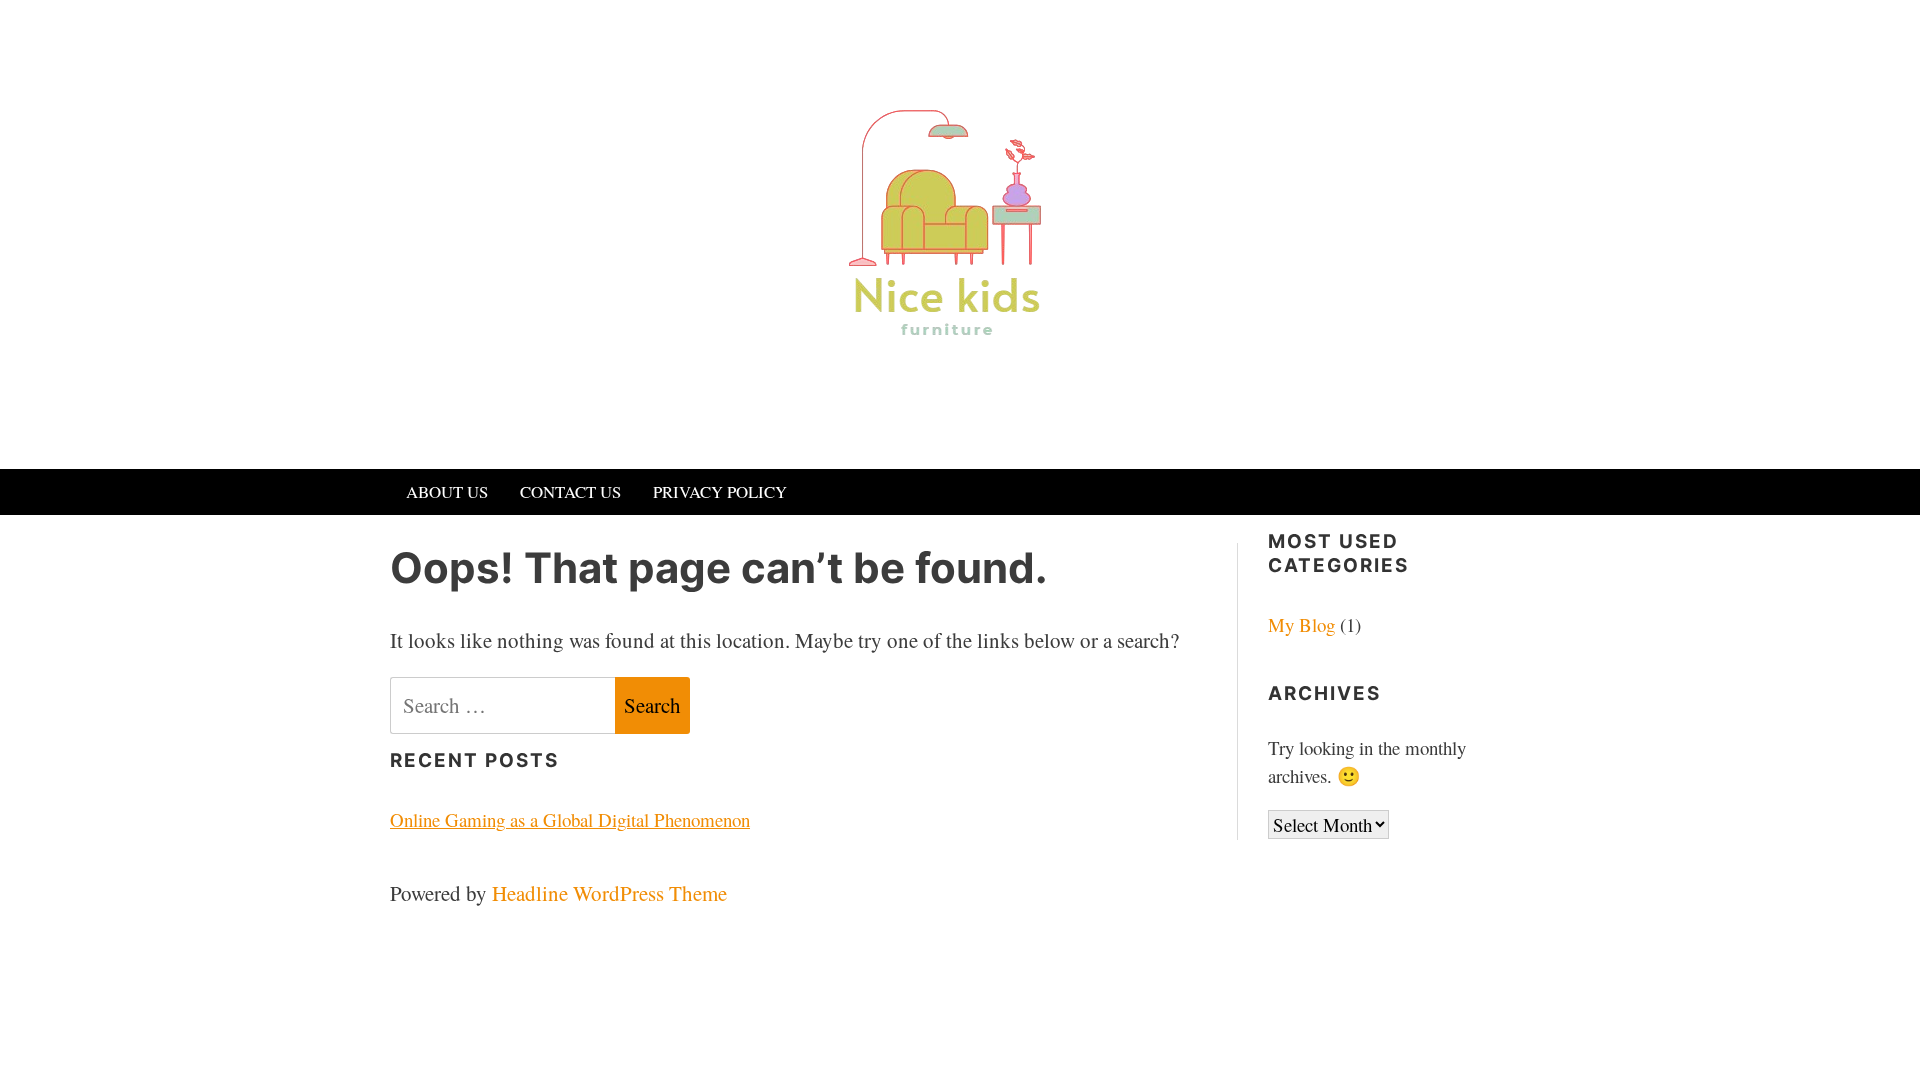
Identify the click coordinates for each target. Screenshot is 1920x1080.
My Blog (1301, 624)
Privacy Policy (720, 491)
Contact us (570, 491)
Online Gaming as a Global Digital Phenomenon (570, 819)
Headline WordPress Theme (609, 893)
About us (447, 491)
